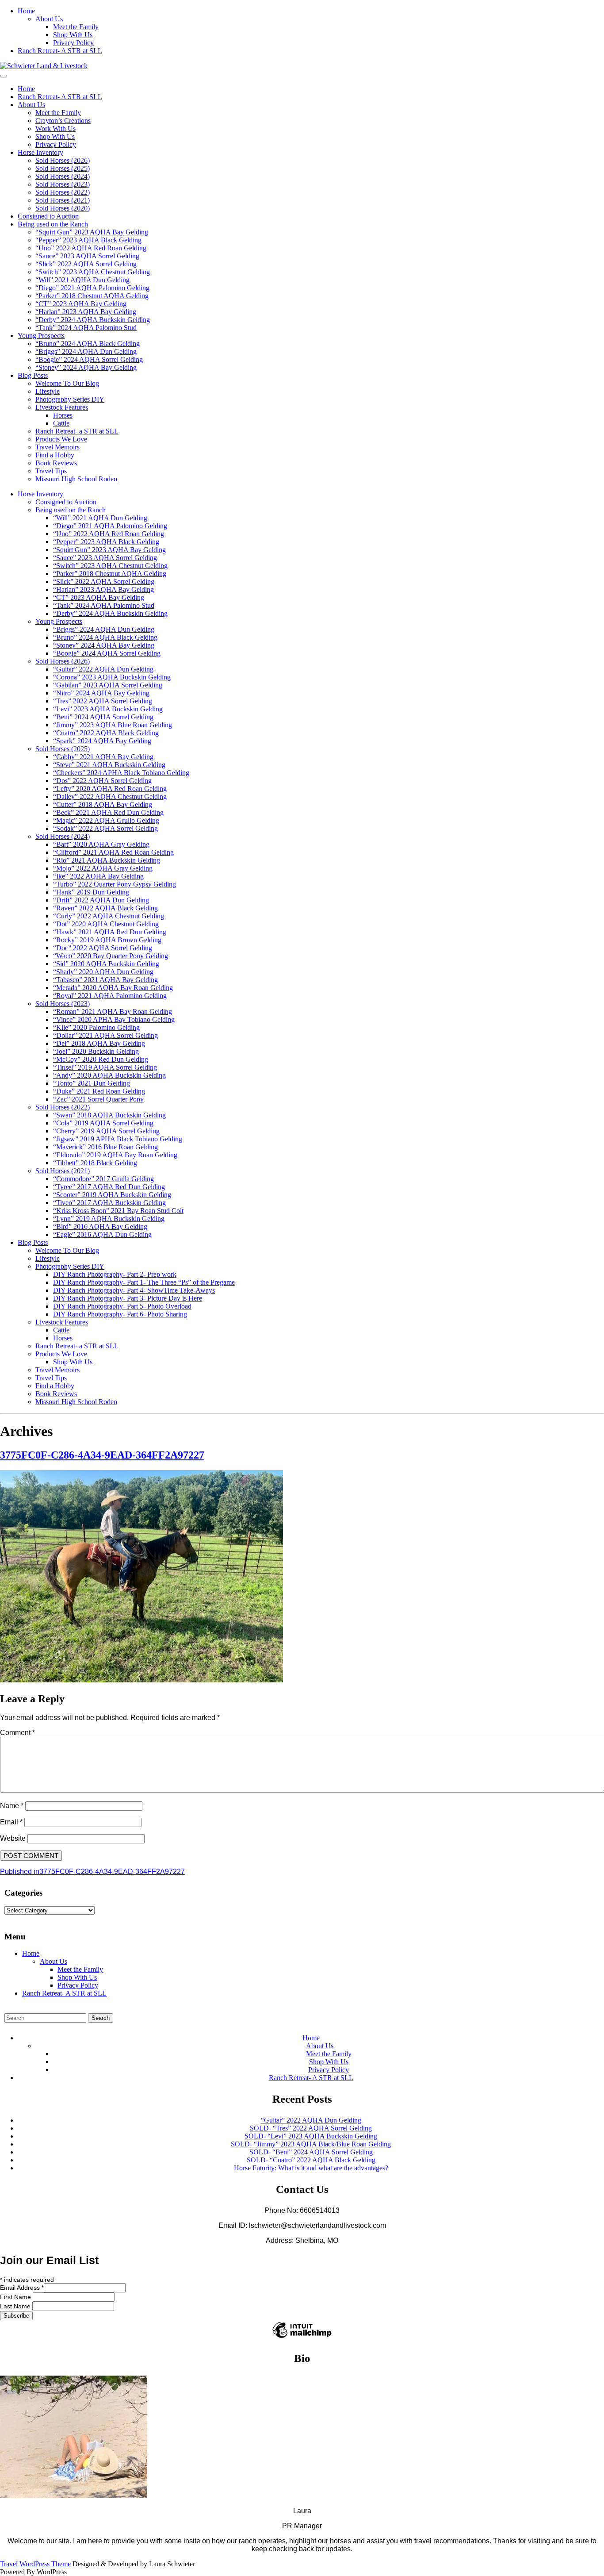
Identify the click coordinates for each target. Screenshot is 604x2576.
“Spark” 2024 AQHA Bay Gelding (102, 741)
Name (12, 1806)
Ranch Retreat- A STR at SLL (60, 51)
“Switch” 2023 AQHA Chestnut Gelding (93, 272)
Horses (63, 415)
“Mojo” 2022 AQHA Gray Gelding (103, 868)
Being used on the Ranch (53, 224)
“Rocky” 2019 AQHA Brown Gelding (107, 940)
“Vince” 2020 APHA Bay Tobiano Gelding (114, 1019)
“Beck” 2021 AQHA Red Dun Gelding (108, 812)
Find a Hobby (55, 455)
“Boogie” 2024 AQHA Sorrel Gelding (89, 359)
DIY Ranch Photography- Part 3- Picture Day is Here (128, 1298)
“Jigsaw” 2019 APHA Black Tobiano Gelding (118, 1139)
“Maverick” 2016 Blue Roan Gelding (105, 1147)
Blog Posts (33, 375)
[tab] (4, 76)
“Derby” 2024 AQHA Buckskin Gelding (93, 320)
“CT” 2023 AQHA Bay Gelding (81, 304)
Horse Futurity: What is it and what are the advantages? (311, 2168)
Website (13, 1838)
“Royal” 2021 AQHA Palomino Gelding (110, 996)
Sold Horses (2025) (63, 168)
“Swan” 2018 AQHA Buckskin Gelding (109, 1115)
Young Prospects (41, 336)
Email (11, 1822)
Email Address (22, 2288)
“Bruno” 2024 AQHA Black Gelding (88, 344)
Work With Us (55, 129)
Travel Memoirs (57, 447)
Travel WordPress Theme (35, 2564)
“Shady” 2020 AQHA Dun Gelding (103, 972)
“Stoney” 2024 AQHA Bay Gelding (86, 367)
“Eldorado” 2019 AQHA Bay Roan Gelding (115, 1155)
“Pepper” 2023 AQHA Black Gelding (88, 240)
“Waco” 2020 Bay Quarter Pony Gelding (111, 956)
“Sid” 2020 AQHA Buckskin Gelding (106, 964)
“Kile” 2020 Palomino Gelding (96, 1027)
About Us (49, 19)
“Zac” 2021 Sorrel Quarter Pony (98, 1099)
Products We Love (61, 439)
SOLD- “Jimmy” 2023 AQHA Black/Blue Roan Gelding (311, 2144)
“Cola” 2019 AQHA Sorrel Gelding (103, 1123)
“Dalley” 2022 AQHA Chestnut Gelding (110, 797)
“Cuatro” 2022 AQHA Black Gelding (106, 733)
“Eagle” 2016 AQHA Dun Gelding (102, 1234)
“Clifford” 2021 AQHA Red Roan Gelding (113, 852)
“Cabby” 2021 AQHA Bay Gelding (103, 757)
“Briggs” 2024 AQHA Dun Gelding (86, 351)
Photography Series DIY (70, 399)
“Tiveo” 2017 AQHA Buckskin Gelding (109, 1203)
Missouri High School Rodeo (76, 479)
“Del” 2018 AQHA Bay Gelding (99, 1043)
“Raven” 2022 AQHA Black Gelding (105, 908)
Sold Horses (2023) (63, 184)
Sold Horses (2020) (63, 208)
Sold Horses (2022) (63, 192)
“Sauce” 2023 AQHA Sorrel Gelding (87, 256)
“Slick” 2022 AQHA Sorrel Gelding (86, 264)
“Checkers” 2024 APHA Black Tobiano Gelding (121, 773)
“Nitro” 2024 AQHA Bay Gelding (101, 693)
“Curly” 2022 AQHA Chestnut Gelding (109, 916)
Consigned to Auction (48, 216)
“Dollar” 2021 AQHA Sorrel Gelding (105, 1035)
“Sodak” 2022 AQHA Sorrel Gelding (105, 828)
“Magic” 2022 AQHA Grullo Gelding (106, 820)
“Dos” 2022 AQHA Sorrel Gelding (102, 781)
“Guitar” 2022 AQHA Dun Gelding (103, 669)
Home (26, 11)
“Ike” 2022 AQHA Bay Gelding (98, 876)
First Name (16, 2297)
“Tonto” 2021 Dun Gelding (92, 1083)
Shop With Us (73, 35)
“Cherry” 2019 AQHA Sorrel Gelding (106, 1131)
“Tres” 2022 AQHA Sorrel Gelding (103, 701)
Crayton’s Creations (63, 121)
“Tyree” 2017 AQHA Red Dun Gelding (109, 1187)
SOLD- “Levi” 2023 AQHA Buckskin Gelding (311, 2136)
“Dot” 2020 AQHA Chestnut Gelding (106, 924)
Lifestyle (48, 391)
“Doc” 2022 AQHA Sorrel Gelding (103, 948)
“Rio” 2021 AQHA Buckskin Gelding (107, 860)
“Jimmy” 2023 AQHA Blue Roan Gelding (113, 725)
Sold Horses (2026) (63, 160)
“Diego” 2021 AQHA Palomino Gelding (92, 288)
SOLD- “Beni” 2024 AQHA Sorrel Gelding (311, 2152)
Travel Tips (51, 471)
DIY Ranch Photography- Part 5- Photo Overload (122, 1306)
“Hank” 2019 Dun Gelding (91, 892)
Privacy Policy (73, 43)
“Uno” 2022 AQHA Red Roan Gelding (91, 248)
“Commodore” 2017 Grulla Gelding (103, 1179)
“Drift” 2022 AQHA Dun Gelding (101, 900)
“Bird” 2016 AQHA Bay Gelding (100, 1227)
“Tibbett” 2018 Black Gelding (95, 1163)
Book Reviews (56, 463)
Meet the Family (76, 27)
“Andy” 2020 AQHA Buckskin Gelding (109, 1075)
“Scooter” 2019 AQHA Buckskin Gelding (112, 1195)
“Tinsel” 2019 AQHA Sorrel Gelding (105, 1067)
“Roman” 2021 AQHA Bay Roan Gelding (113, 1012)
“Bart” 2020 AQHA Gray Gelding (101, 844)
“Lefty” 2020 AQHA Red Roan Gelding (110, 789)
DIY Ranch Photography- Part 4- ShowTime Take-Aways (134, 1290)
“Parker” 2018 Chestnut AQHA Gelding (92, 296)
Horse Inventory (40, 152)
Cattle (61, 423)
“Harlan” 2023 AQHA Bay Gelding (86, 312)
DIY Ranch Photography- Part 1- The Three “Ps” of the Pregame (144, 1282)
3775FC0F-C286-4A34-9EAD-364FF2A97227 (102, 1455)
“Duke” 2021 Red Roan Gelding (99, 1091)
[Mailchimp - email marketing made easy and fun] (302, 2338)
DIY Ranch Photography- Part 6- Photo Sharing (120, 1314)
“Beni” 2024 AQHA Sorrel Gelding (103, 717)
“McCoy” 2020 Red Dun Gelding (101, 1059)
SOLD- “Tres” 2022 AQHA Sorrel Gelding (311, 2128)
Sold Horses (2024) (63, 176)
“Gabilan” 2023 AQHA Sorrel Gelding (108, 685)
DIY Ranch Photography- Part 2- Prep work (115, 1274)
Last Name (16, 2306)
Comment (17, 1733)
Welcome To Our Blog (67, 383)
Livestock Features (62, 407)
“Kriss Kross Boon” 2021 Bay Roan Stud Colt (118, 1211)
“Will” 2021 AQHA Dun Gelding (82, 280)
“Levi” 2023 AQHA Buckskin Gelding (108, 709)
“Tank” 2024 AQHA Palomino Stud (86, 328)
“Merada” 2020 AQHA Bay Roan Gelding (113, 988)
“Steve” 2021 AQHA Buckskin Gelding (109, 765)
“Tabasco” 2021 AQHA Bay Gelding (105, 980)
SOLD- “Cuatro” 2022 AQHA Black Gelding (311, 2160)
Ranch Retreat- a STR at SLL (77, 431)
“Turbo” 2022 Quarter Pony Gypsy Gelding (115, 884)
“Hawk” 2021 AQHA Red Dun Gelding (110, 932)
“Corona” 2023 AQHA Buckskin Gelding (112, 677)
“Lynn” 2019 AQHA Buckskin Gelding (109, 1219)
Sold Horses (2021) (63, 200)
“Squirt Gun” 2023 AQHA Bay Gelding (92, 232)
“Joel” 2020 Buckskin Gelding (96, 1051)
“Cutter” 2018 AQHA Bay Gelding (103, 804)
